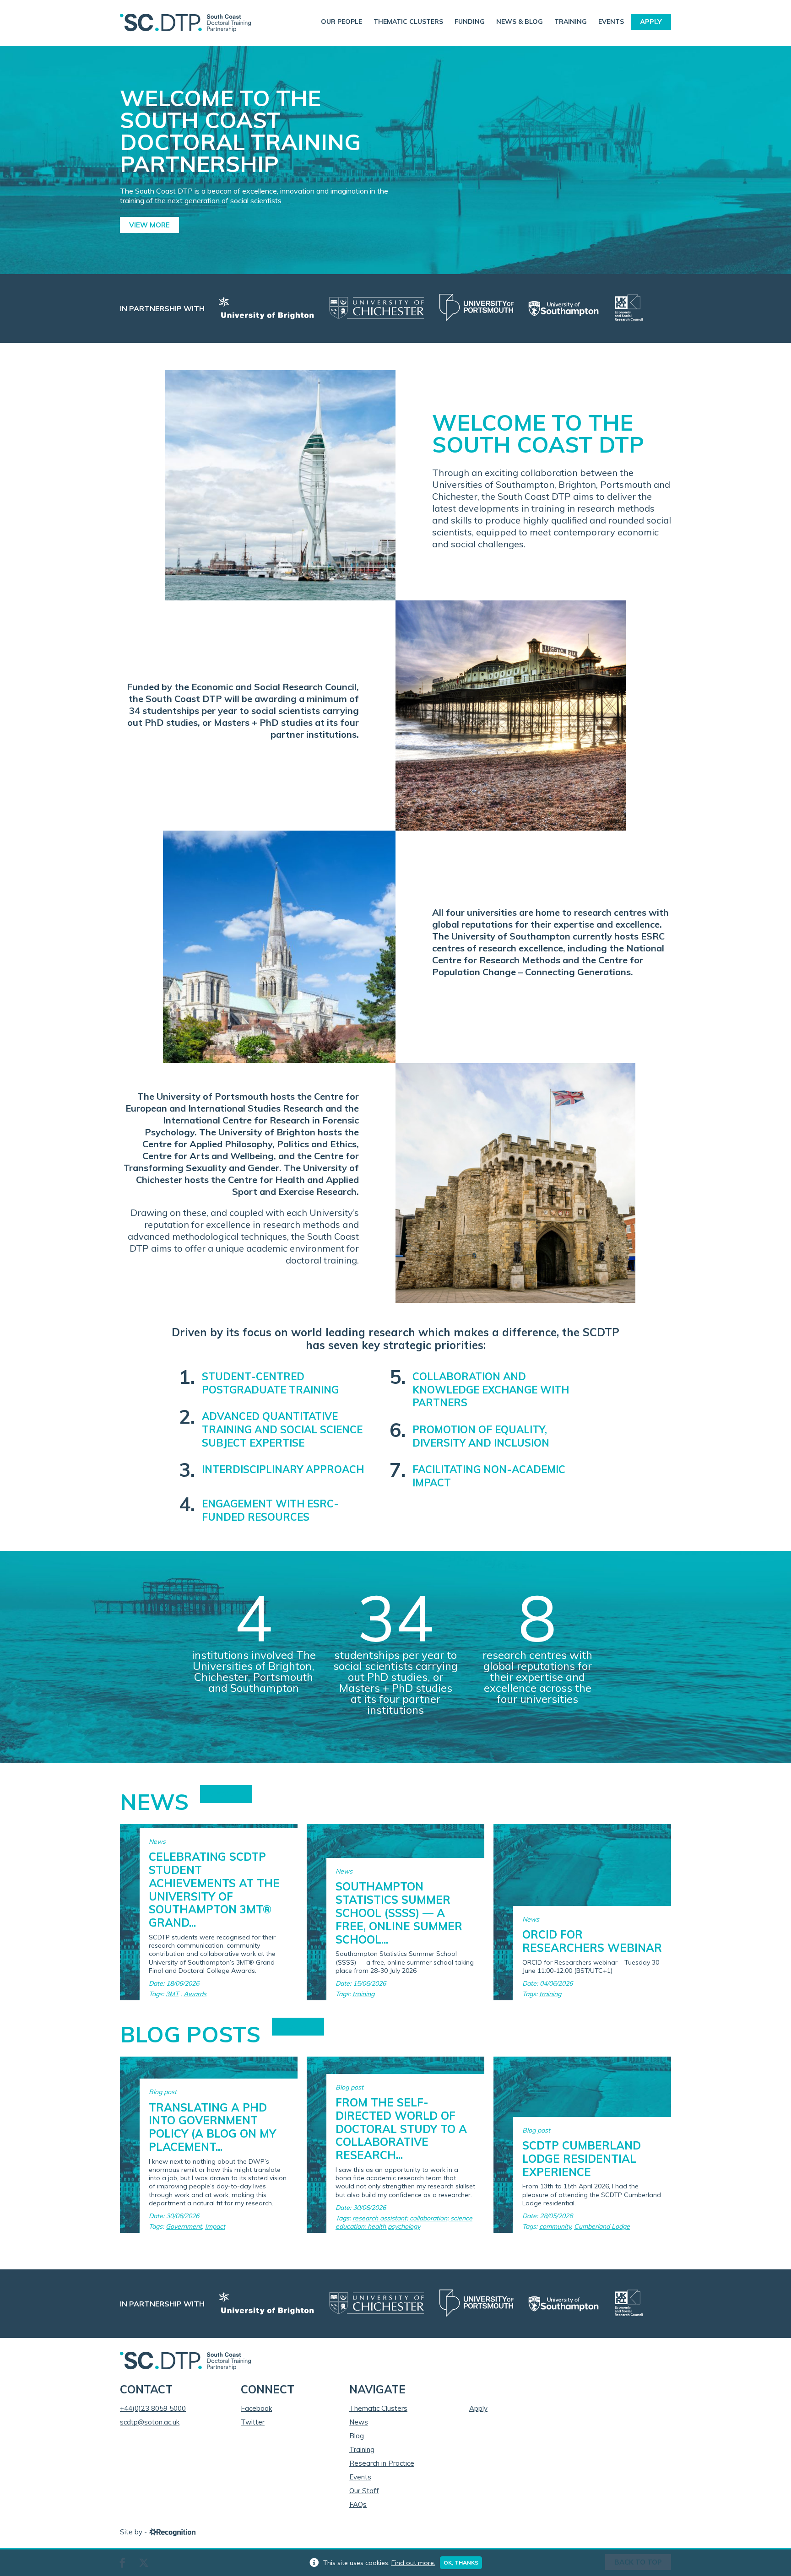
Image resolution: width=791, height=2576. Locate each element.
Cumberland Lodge (602, 2226)
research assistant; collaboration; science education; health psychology (404, 2222)
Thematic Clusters (408, 22)
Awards (195, 1994)
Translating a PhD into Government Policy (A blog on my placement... (212, 2127)
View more (149, 225)
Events (611, 22)
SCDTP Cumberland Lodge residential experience (582, 2159)
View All (226, 1794)
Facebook (256, 2408)
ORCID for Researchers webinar (592, 1941)
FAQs (358, 2504)
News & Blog (520, 22)
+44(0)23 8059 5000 (153, 2408)
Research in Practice (382, 2463)
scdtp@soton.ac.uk (150, 2422)
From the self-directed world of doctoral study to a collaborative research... (401, 2129)
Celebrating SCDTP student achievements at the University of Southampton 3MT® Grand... (214, 1890)
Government (184, 2226)
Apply (651, 22)
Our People (341, 22)
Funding (470, 22)
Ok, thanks (461, 2562)
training (363, 1994)
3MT (172, 1994)
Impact (215, 2226)
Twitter (253, 2422)
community (555, 2226)
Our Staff (364, 2491)
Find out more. (413, 2563)
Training (571, 22)
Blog (357, 2436)
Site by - (134, 2532)
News (359, 2422)
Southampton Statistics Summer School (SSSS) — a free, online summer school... (399, 1913)
